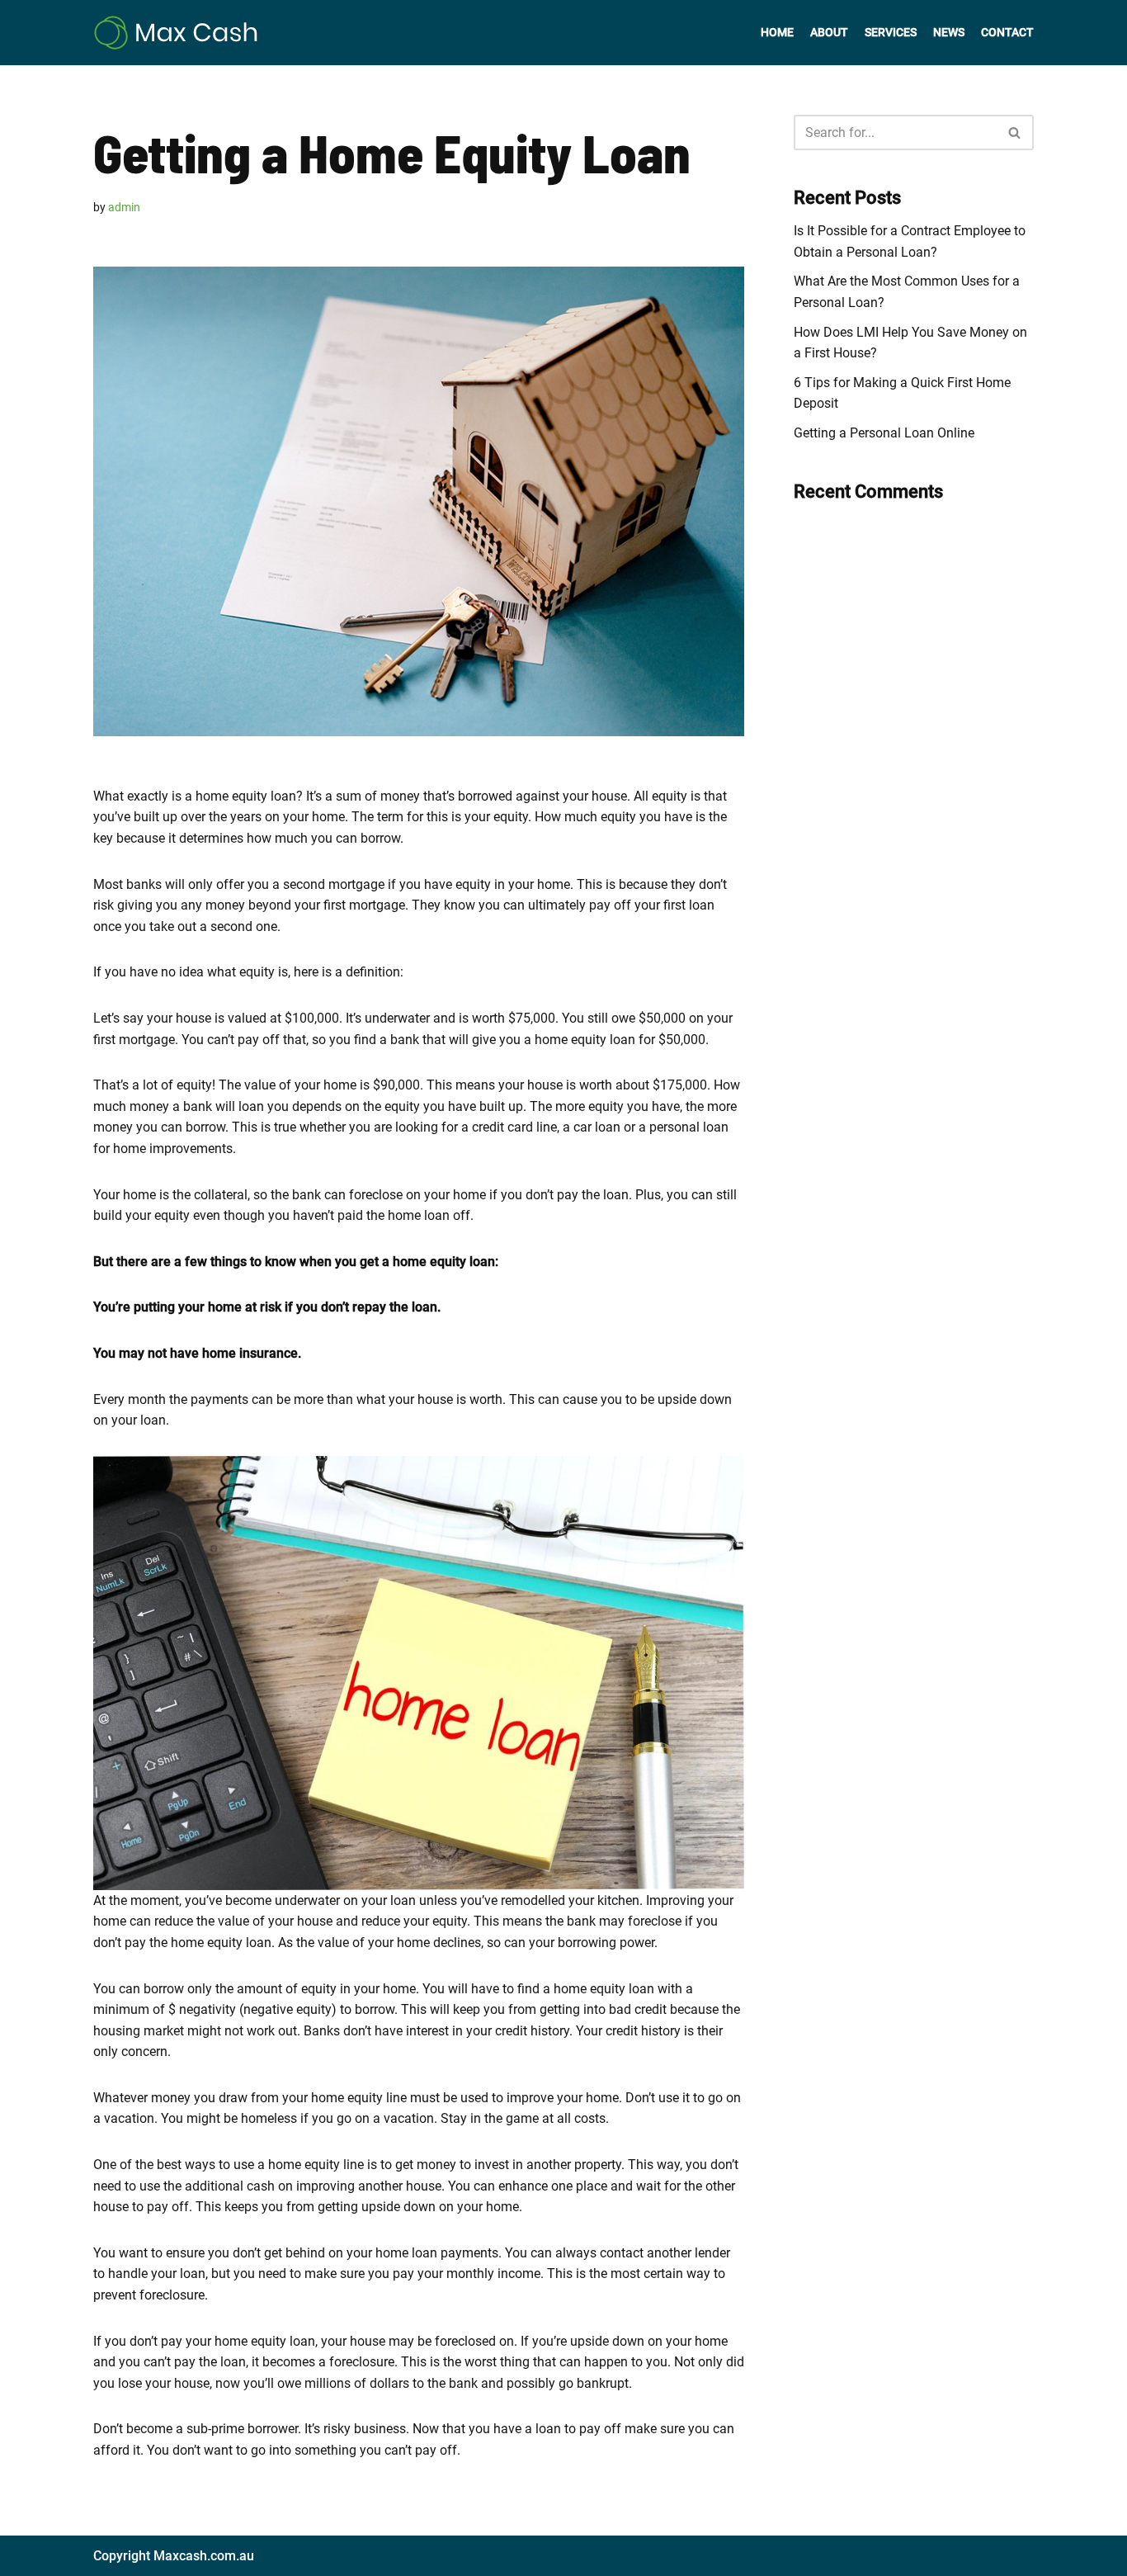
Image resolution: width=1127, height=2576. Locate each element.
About (829, 33)
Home (777, 33)
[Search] (1015, 132)
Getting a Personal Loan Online (884, 433)
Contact (1007, 33)
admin (124, 208)
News (949, 33)
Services (891, 33)
